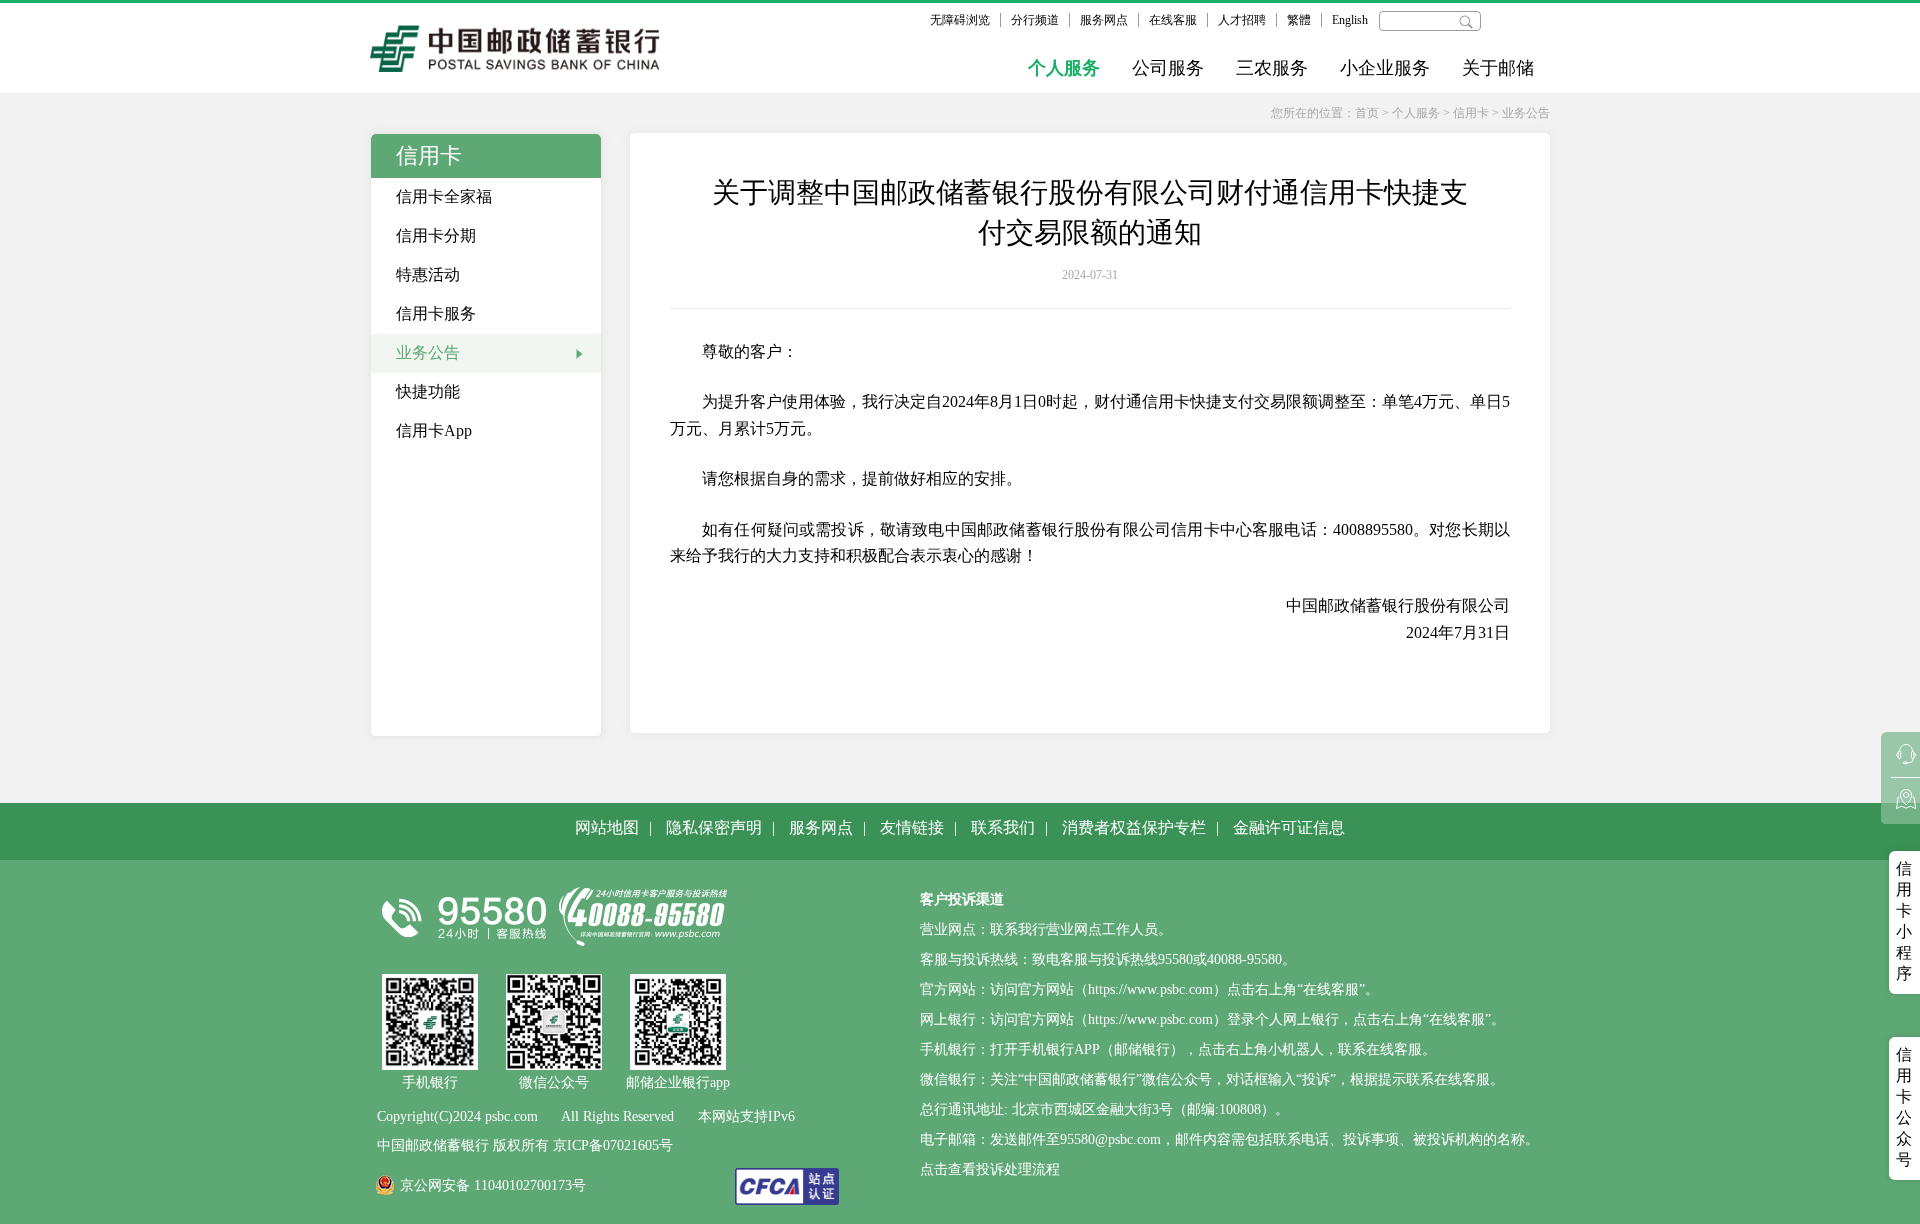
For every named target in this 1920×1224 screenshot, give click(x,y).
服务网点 (1104, 20)
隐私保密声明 (714, 827)
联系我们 (1003, 827)
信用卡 (1471, 113)
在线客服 (1173, 20)
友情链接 (912, 827)
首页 (1367, 113)
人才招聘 (1242, 20)
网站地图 (607, 827)
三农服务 (1272, 68)
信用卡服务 (436, 313)
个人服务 (1064, 68)
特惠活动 (428, 274)
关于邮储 (1498, 68)
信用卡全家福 (444, 196)
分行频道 (1035, 20)
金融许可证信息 (1289, 827)
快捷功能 (428, 391)
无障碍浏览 (960, 20)
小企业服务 (1385, 68)
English (1350, 20)
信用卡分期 (436, 235)
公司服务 (1168, 68)
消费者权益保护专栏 (1134, 827)
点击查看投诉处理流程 (990, 1169)
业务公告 (1526, 113)
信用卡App (434, 430)
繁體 (1299, 20)
